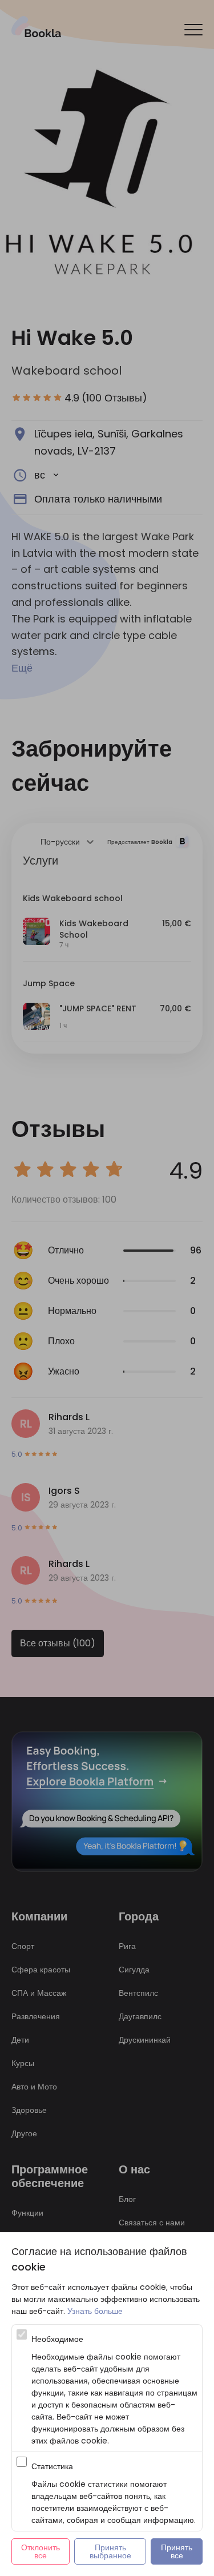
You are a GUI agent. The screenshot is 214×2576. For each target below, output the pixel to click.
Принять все (178, 2551)
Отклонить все (42, 2551)
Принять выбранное (110, 2551)
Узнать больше (95, 2311)
